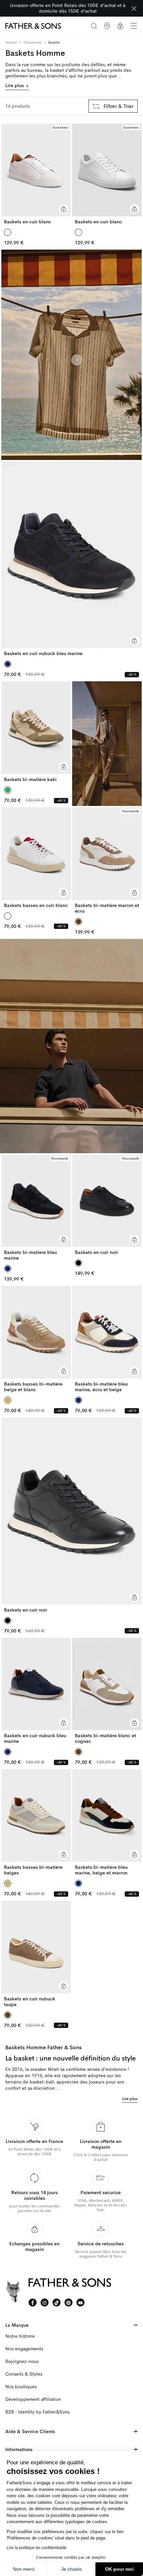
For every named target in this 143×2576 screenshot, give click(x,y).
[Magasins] (107, 26)
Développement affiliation (33, 2399)
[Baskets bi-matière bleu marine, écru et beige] (107, 1339)
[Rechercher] (94, 26)
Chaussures (33, 42)
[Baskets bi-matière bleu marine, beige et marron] (107, 1822)
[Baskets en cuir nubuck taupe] (36, 1954)
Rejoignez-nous (22, 2361)
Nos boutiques (21, 2387)
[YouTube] (80, 2302)
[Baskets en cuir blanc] (36, 174)
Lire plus (15, 86)
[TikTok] (57, 2302)
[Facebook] (33, 2302)
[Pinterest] (69, 2302)
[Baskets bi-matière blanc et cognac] (107, 1691)
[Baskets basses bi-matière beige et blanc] (36, 1339)
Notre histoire (20, 2336)
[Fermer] (134, 8)
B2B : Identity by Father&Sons (37, 2412)
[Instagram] (45, 2302)
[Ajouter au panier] (64, 209)
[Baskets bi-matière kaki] (36, 732)
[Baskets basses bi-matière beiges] (36, 1822)
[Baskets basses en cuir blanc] (36, 858)
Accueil (11, 43)
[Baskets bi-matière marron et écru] (107, 861)
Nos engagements (24, 2349)
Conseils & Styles (24, 2374)
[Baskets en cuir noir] (107, 1205)
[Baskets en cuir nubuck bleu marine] (71, 559)
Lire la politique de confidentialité (37, 2548)
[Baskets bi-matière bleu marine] (36, 1208)
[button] (134, 26)
